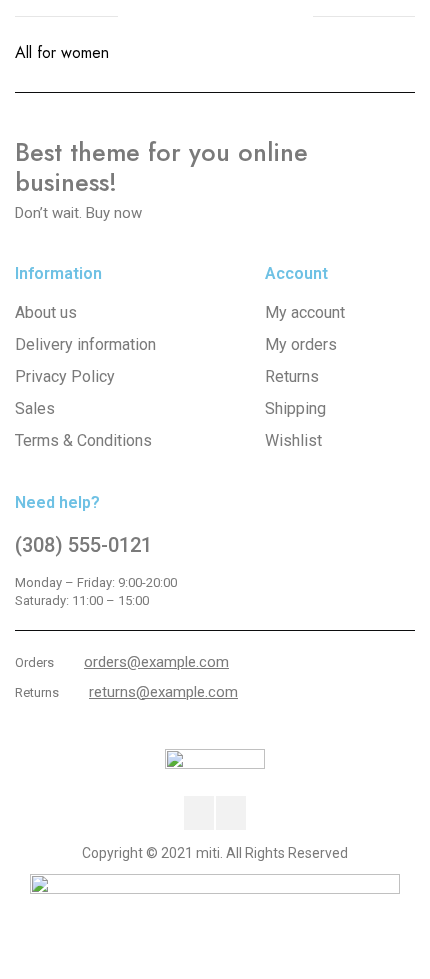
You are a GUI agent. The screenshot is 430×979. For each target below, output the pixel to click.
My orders (301, 344)
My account (305, 312)
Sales (35, 408)
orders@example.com (156, 662)
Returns (292, 376)
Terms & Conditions (83, 440)
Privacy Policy (65, 376)
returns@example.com (163, 692)
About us (46, 312)
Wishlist (293, 440)
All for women (62, 52)
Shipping (295, 408)
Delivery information (85, 344)
